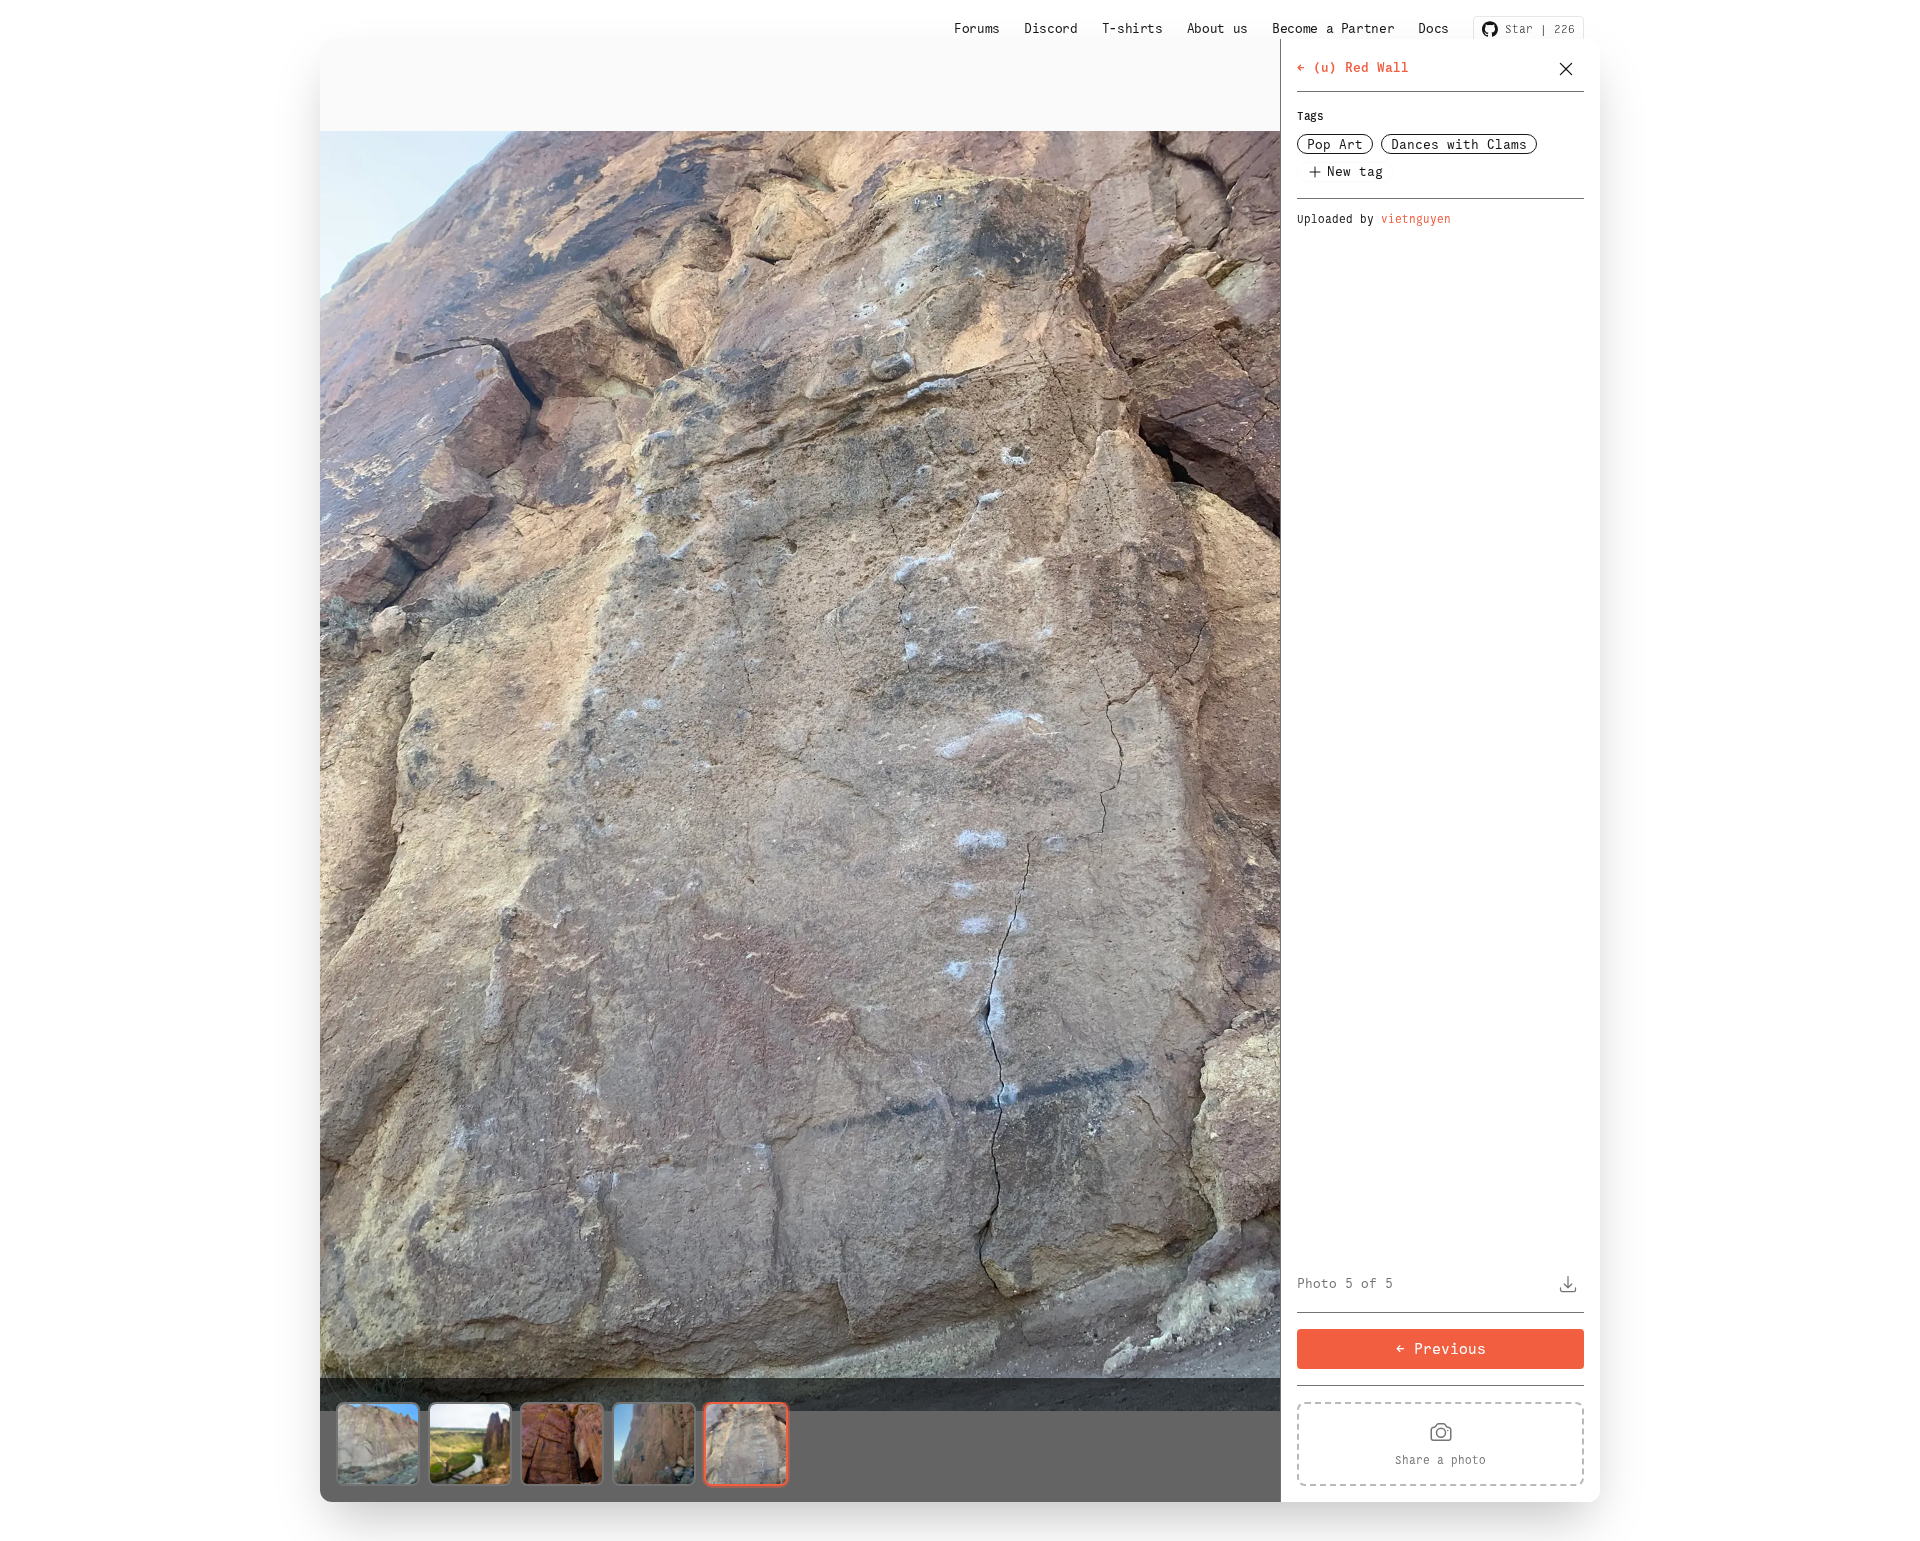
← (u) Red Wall (1353, 67)
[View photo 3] (562, 1444)
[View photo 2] (470, 1444)
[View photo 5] (746, 1444)
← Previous (1441, 1348)
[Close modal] (1566, 69)
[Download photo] (1568, 1284)
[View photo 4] (654, 1444)
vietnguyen (1416, 219)
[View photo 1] (378, 1444)
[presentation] (1440, 1444)
